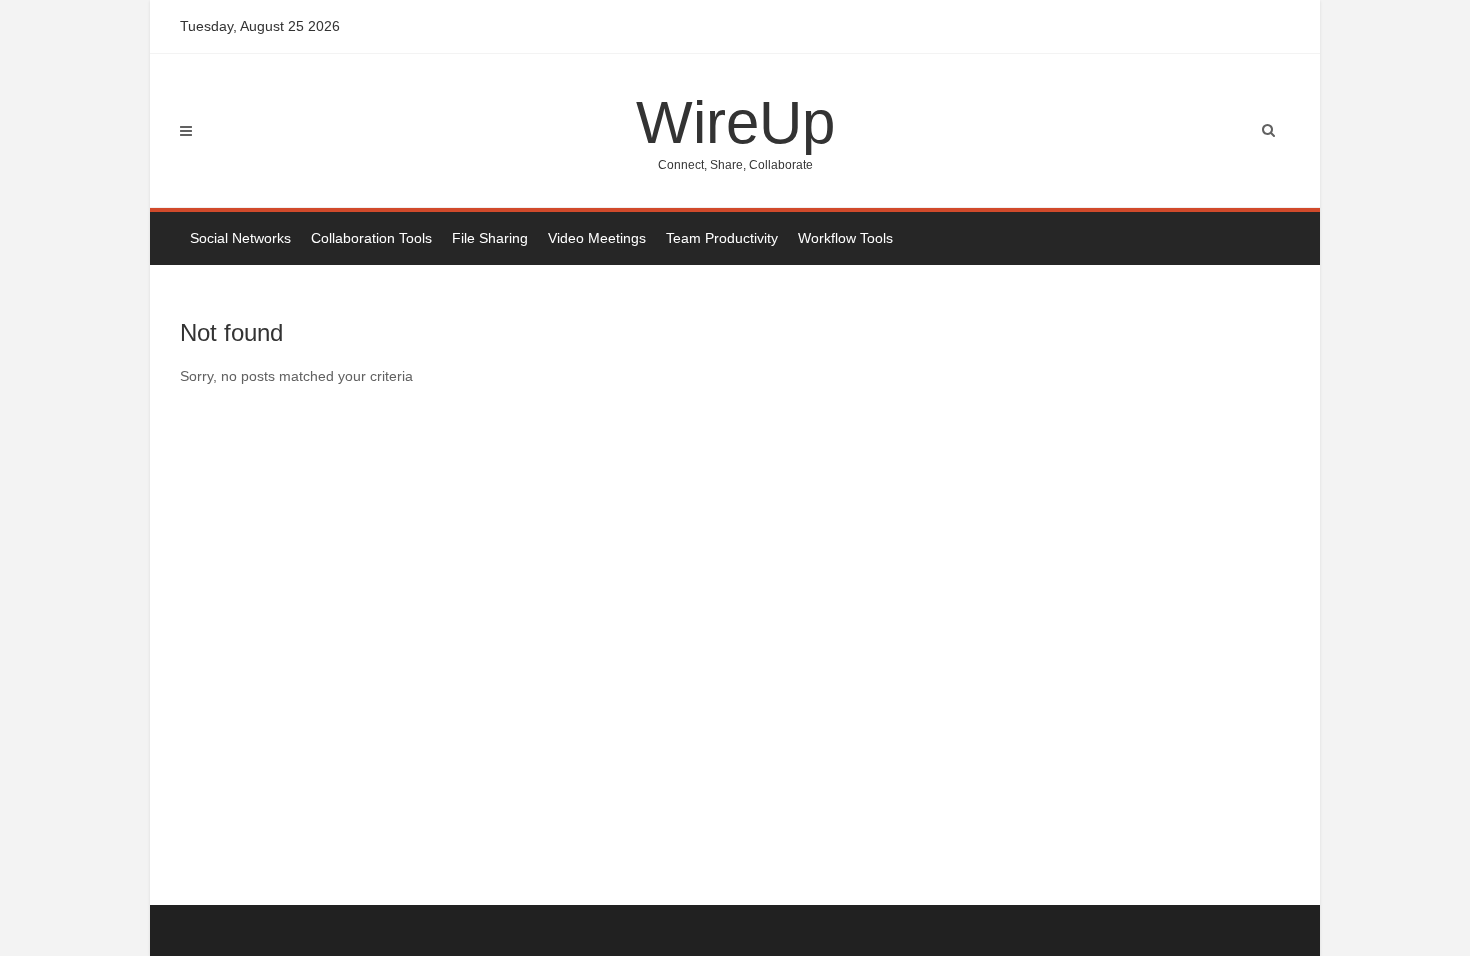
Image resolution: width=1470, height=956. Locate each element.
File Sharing (490, 238)
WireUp (735, 130)
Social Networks (240, 238)
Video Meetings (597, 238)
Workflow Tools (845, 238)
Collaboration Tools (371, 238)
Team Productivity (722, 238)
